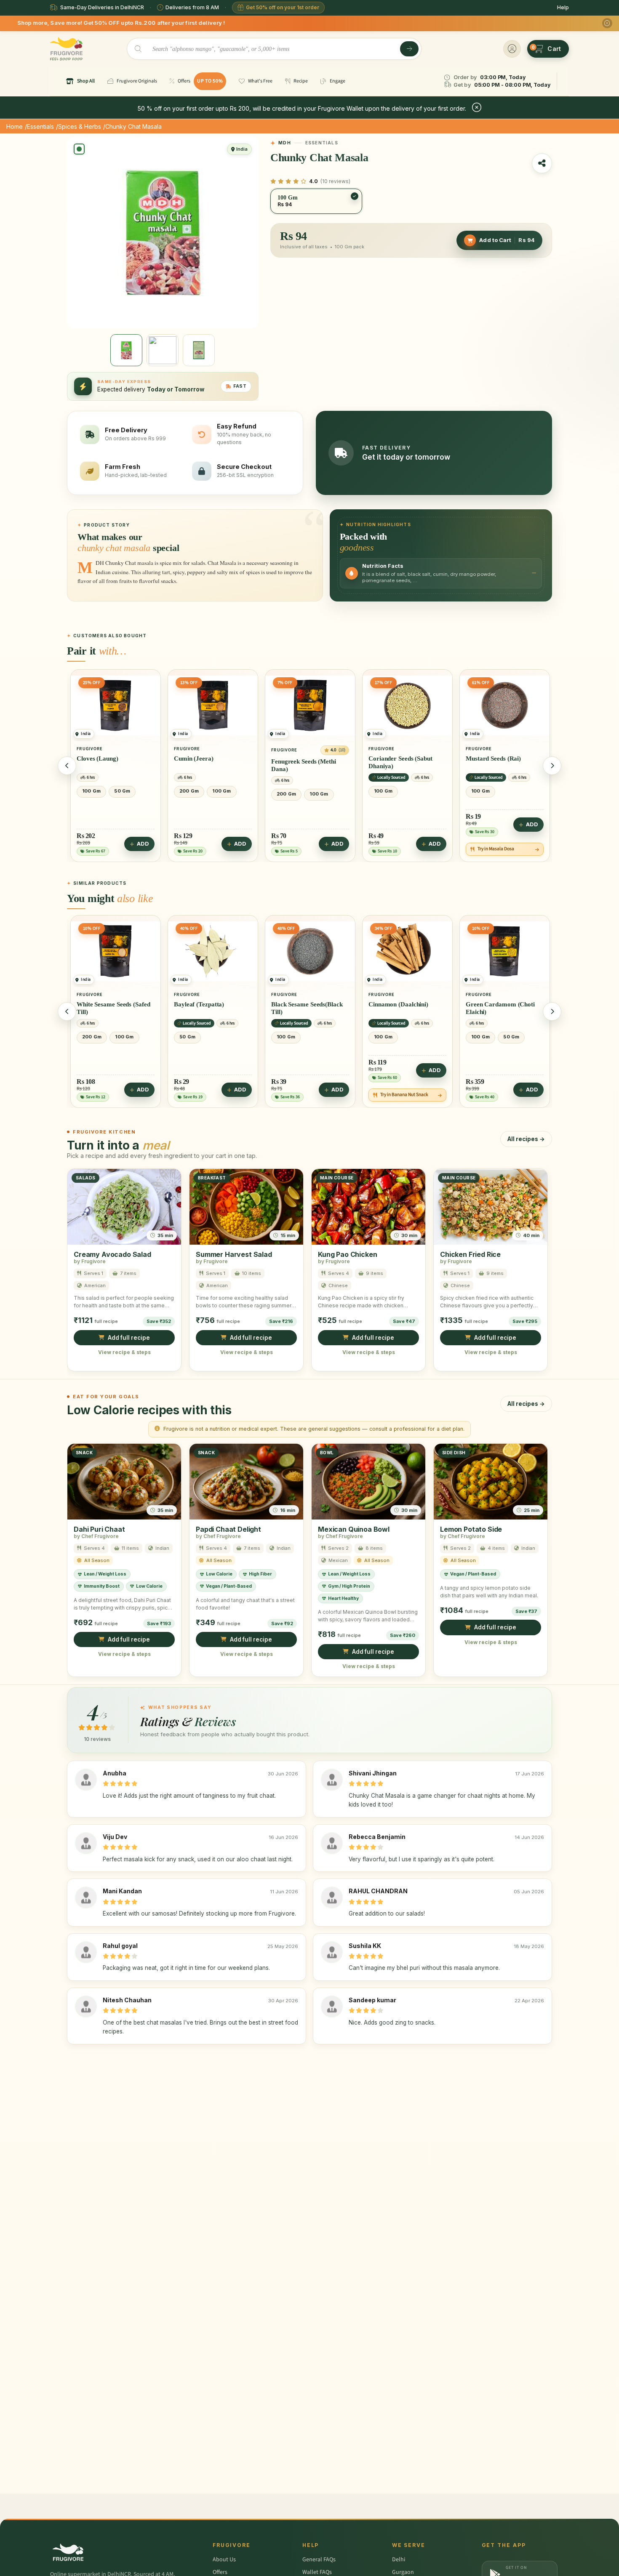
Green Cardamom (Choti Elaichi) (403, 1008)
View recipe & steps (124, 1352)
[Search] (409, 49)
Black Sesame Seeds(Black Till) (210, 1008)
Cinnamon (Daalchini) (301, 1004)
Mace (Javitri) (485, 1004)
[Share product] (542, 163)
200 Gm (92, 791)
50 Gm (90, 1037)
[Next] (552, 766)
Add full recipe (129, 1338)
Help (563, 7)
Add (143, 844)
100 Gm (124, 791)
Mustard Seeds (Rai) (396, 758)
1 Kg (479, 794)
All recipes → (526, 1139)
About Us (224, 2560)
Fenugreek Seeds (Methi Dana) (206, 765)
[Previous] (67, 766)
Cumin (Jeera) (96, 758)
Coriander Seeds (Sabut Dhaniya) (303, 762)
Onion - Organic (488, 761)
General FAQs (319, 2560)
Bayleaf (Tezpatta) (102, 1004)
